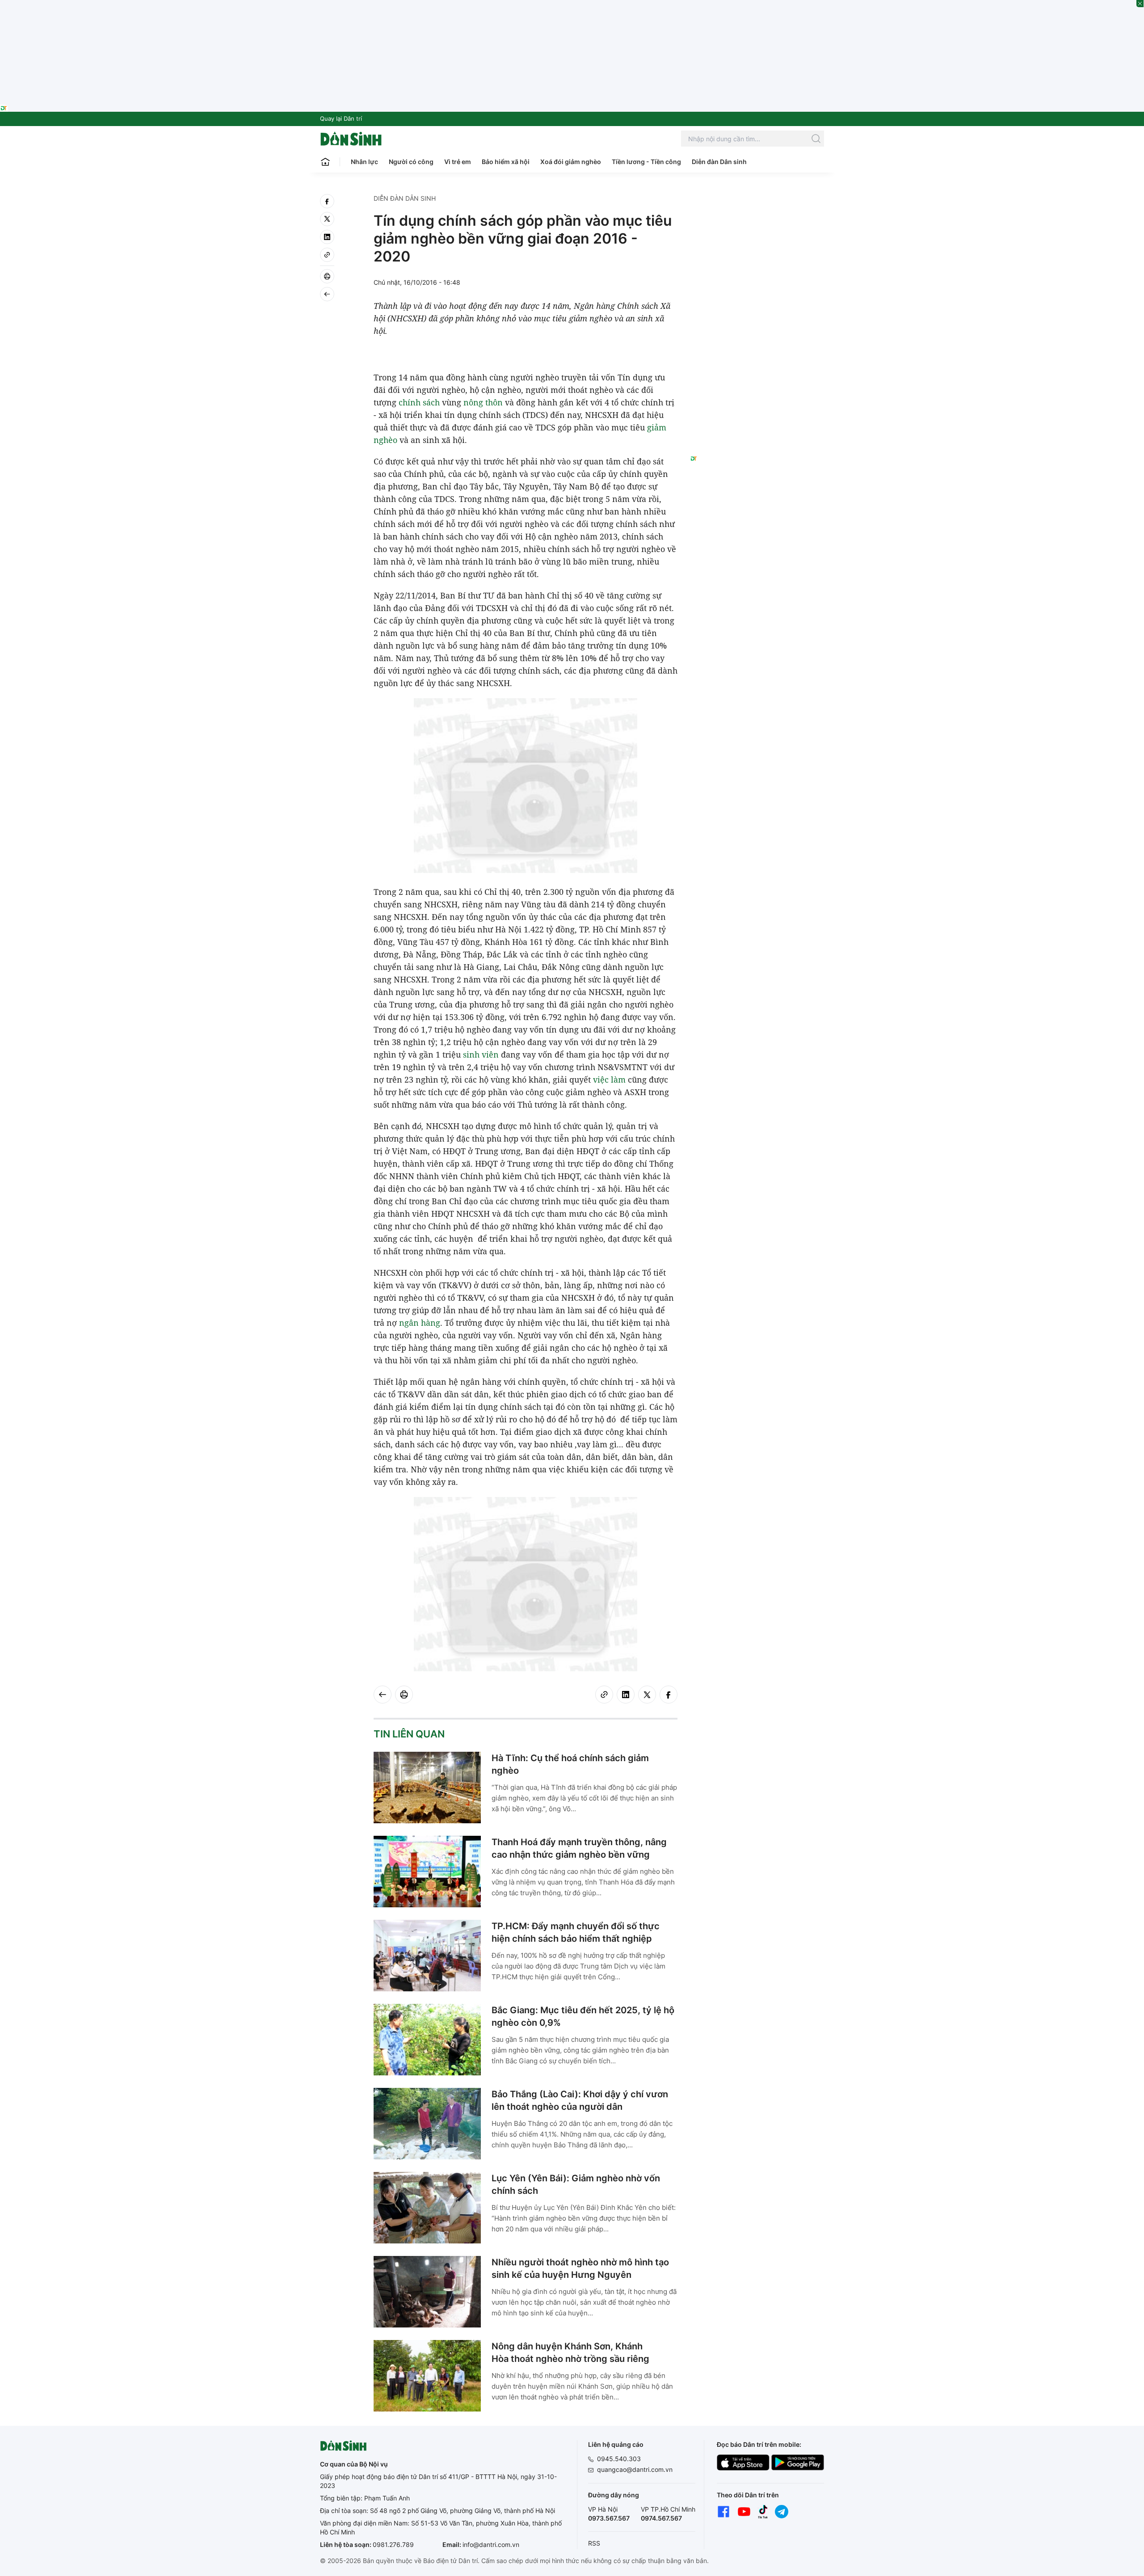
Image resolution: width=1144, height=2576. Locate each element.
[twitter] (327, 219)
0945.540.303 (619, 2459)
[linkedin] (327, 237)
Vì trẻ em (458, 162)
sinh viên (481, 1054)
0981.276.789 (393, 2544)
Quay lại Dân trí (341, 118)
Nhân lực (364, 162)
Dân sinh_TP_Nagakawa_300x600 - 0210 (757, 205)
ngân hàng (420, 1323)
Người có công (411, 162)
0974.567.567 (661, 2518)
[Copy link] (327, 255)
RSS (594, 2543)
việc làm (609, 1079)
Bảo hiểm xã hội (506, 162)
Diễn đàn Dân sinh (719, 162)
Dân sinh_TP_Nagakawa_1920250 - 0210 (572, 5)
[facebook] (327, 201)
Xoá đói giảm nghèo (571, 162)
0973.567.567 (609, 2518)
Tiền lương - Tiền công (646, 162)
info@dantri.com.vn (491, 2544)
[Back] (327, 294)
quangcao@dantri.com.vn (635, 2469)
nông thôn (483, 402)
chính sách (419, 402)
